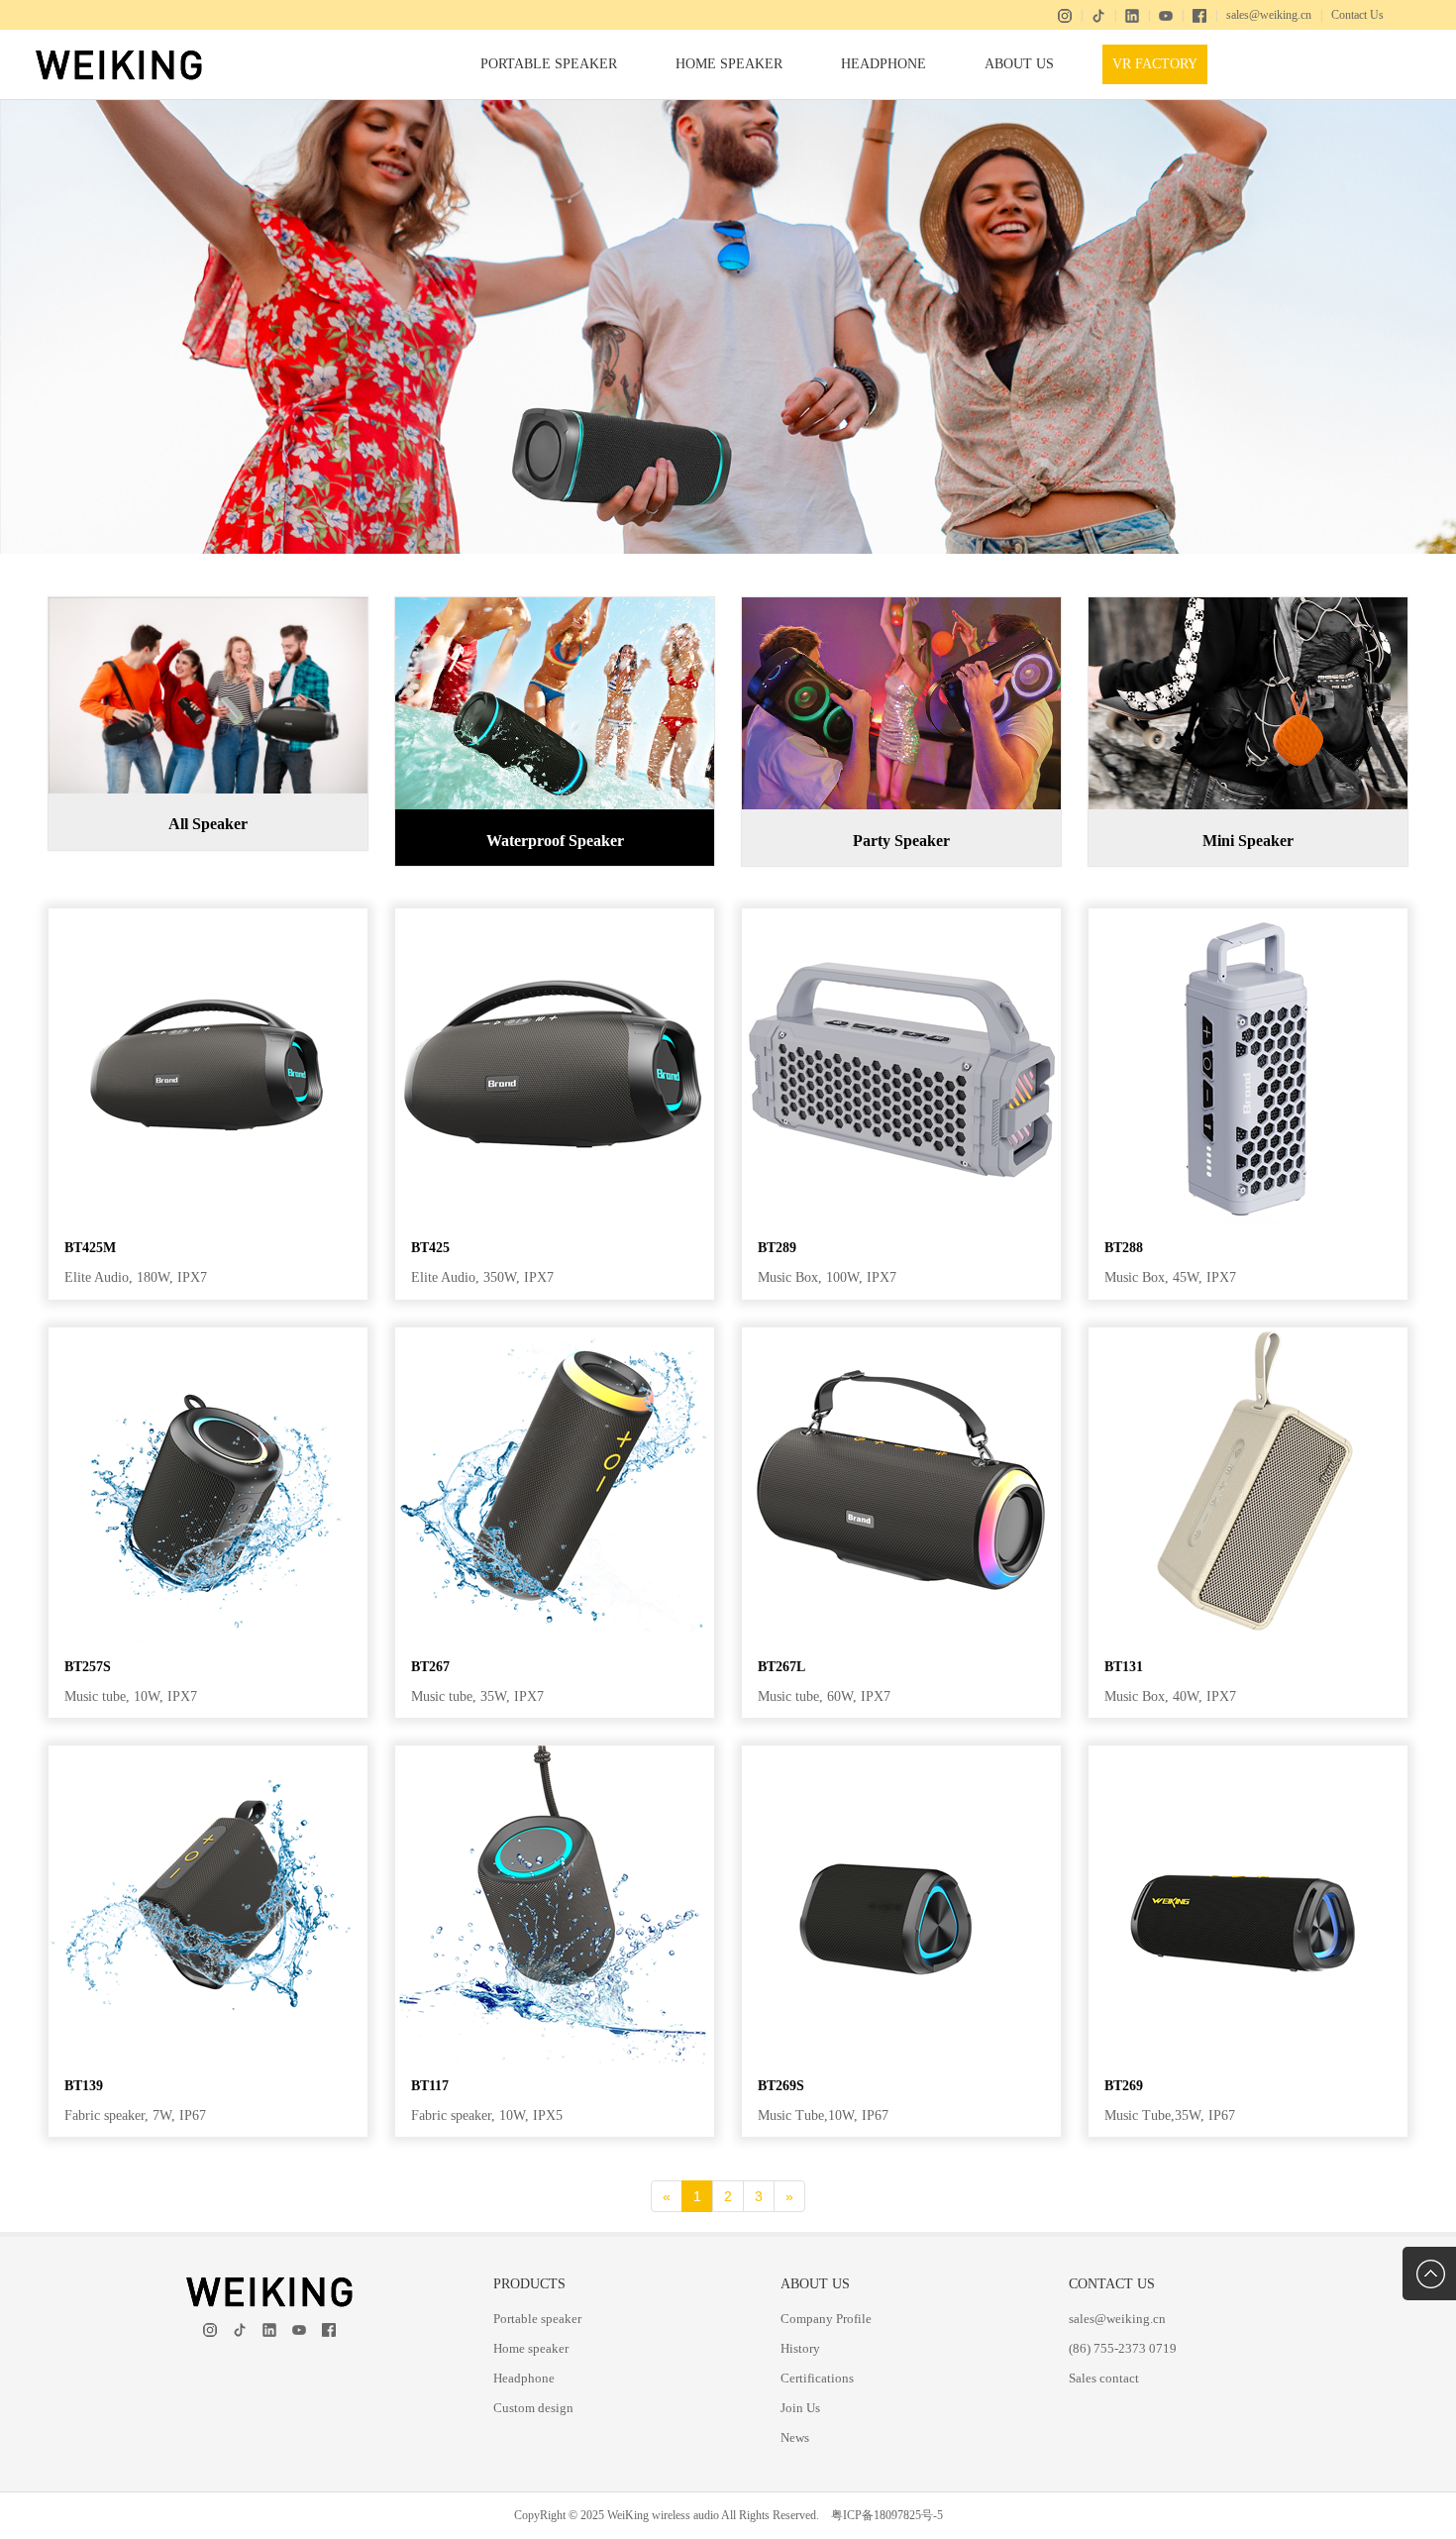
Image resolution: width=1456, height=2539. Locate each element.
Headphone (884, 64)
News (795, 2437)
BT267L (781, 1667)
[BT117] (555, 1753)
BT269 (1124, 2086)
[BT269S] (901, 1753)
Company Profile (826, 2319)
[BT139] (208, 1753)
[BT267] (555, 1335)
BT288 (1124, 1248)
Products (529, 2284)
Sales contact (1104, 2378)
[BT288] (1248, 916)
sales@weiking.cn (1269, 15)
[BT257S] (208, 1335)
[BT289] (901, 916)
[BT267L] (901, 1335)
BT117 (430, 2086)
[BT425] (555, 916)
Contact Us (1357, 15)
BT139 (84, 2086)
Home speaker (729, 64)
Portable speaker (549, 64)
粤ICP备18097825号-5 (887, 2515)
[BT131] (1248, 1335)
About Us (1019, 64)
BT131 (1124, 1667)
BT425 (430, 1248)
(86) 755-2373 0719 (1123, 2348)
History (800, 2348)
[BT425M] (208, 916)
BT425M (90, 1248)
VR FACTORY (1155, 64)
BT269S (781, 2086)
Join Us (800, 2408)
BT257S (88, 1667)
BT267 (430, 1667)
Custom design (533, 2408)
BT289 (777, 1248)
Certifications (817, 2378)
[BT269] (1248, 1753)
